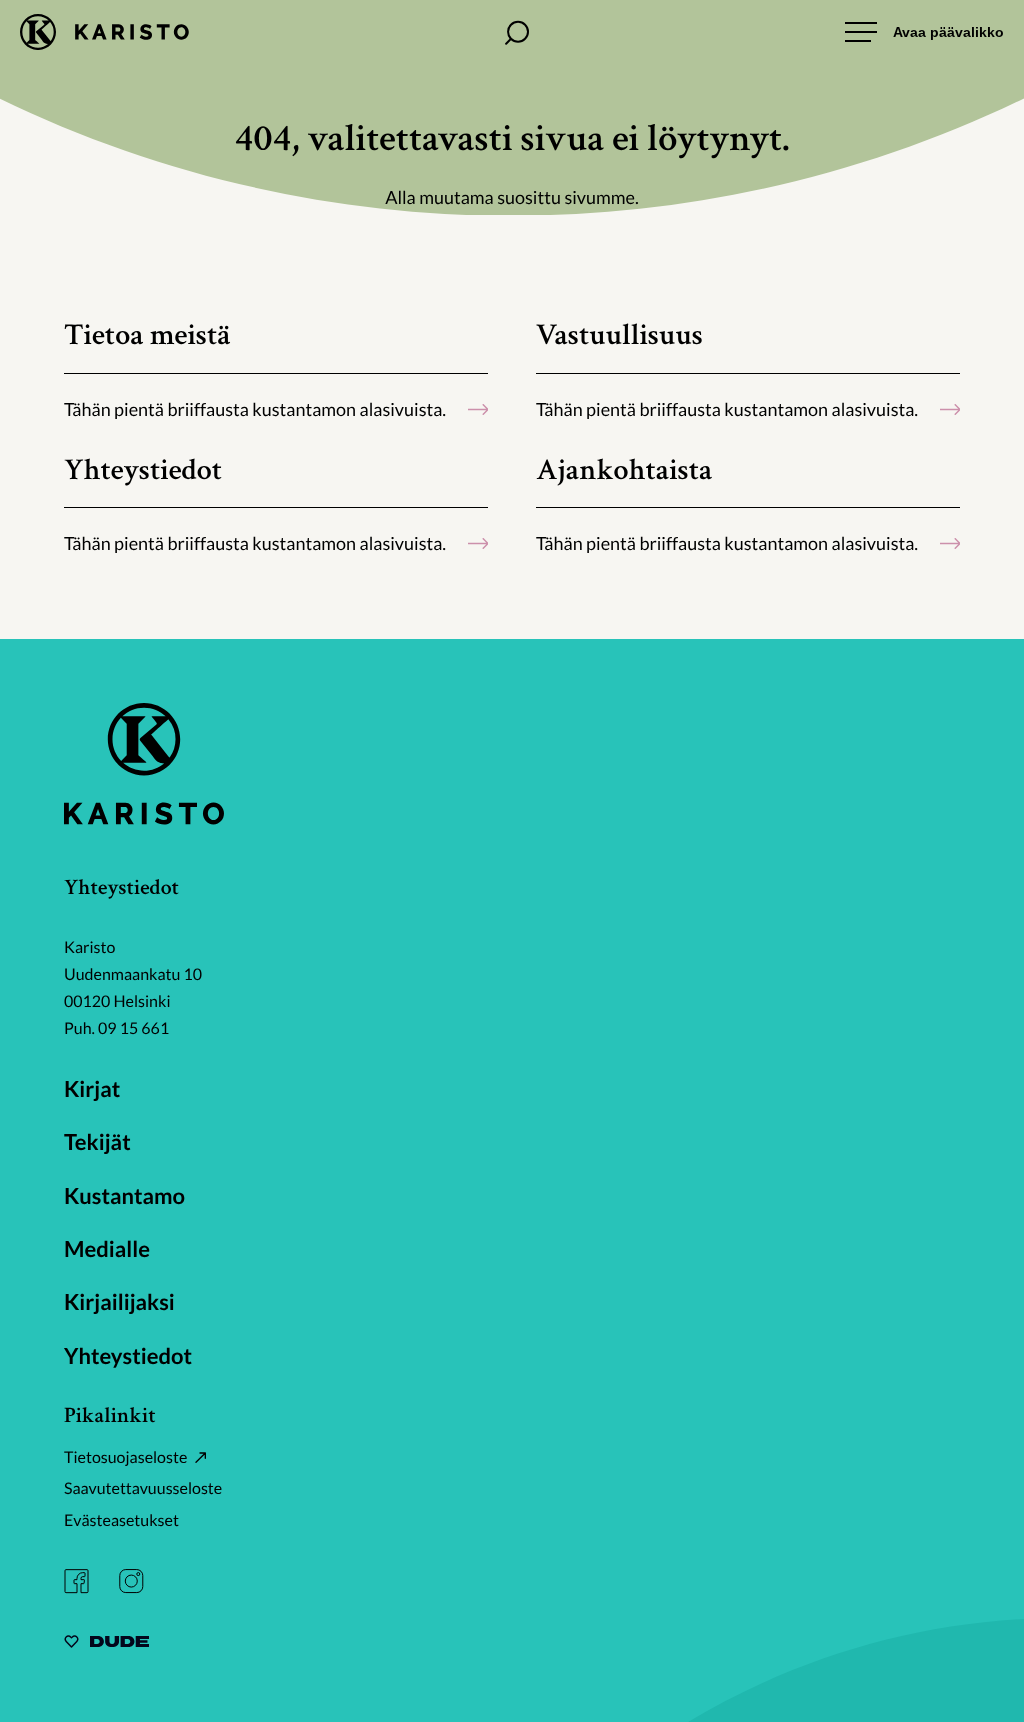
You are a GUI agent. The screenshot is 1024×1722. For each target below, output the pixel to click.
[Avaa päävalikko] (924, 32)
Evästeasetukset (121, 1520)
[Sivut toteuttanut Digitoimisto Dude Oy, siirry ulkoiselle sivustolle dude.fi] (106, 1644)
